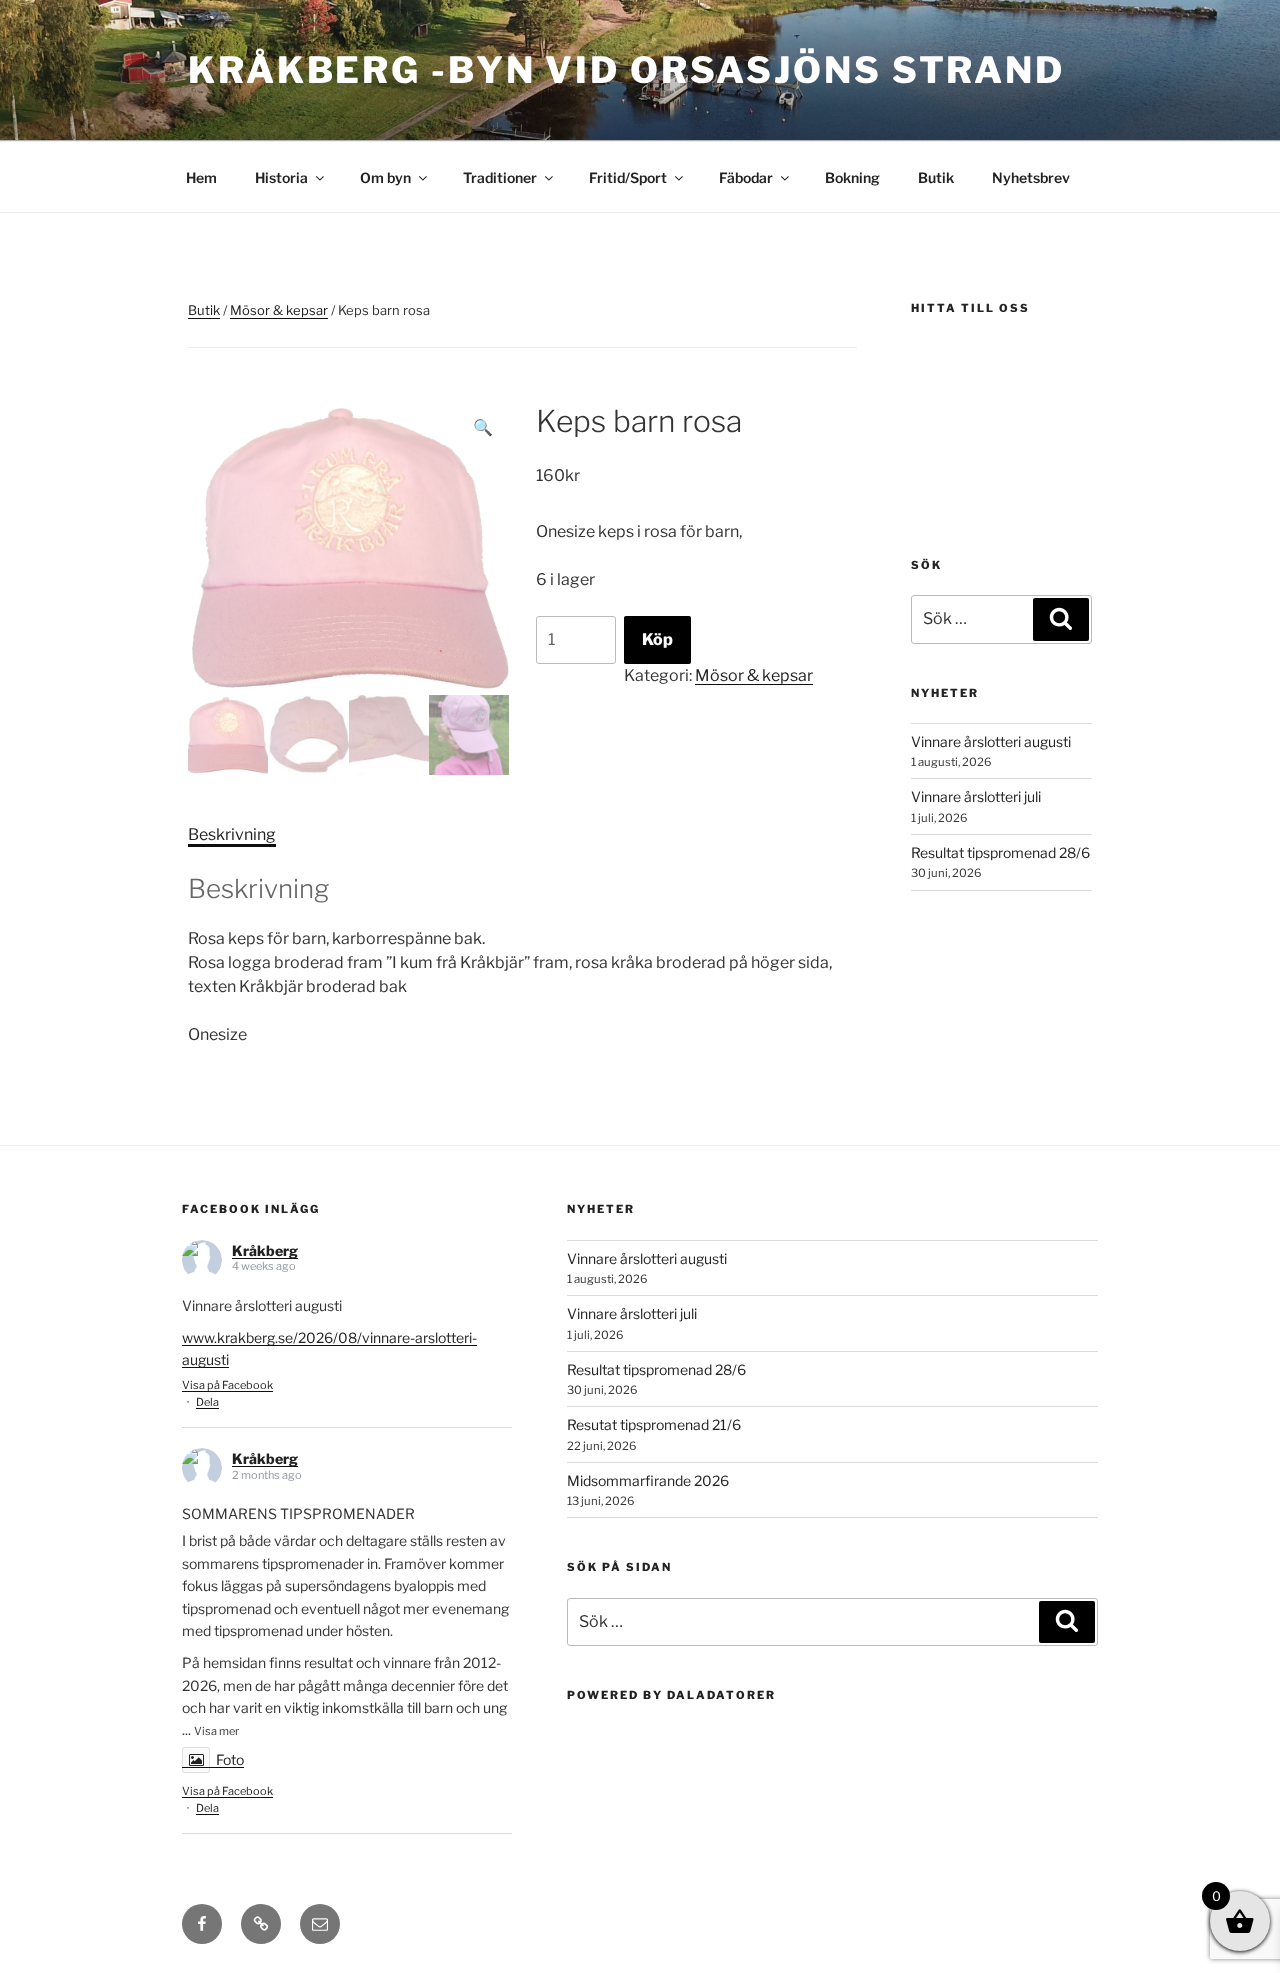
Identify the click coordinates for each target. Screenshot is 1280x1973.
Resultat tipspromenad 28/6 (1000, 852)
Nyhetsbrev (1031, 177)
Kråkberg (265, 1250)
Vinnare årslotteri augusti (991, 741)
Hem (201, 177)
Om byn (385, 177)
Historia (281, 177)
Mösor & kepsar (279, 310)
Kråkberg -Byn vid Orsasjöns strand (626, 70)
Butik (936, 177)
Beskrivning (232, 834)
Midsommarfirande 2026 (648, 1480)
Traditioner (500, 177)
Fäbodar (746, 177)
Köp (657, 639)
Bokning (852, 177)
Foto (230, 1759)
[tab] (232, 835)
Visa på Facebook (227, 1385)
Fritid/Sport (628, 177)
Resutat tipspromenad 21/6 (654, 1424)
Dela (207, 1402)
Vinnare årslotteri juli (976, 796)
